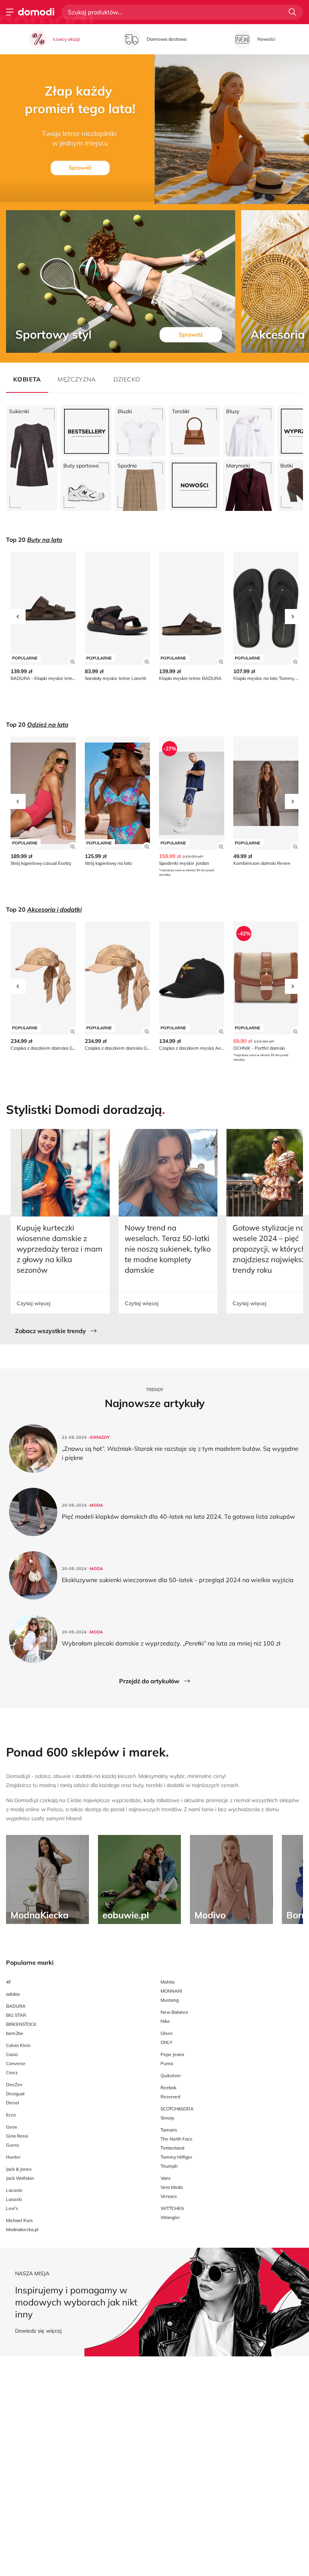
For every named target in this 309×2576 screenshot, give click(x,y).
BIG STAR (16, 2015)
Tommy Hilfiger (176, 2157)
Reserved (170, 2097)
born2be (15, 2033)
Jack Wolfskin (20, 2178)
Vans (166, 2178)
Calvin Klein (18, 2045)
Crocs (12, 2072)
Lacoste (14, 2190)
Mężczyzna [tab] (77, 379)
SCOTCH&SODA (177, 2109)
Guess (13, 2145)
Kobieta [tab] (27, 379)
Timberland (172, 2148)
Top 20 (34, 540)
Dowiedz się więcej (38, 2331)
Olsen (167, 2033)
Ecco (11, 2115)
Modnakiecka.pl (22, 2229)
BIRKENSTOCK (21, 2024)
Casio (12, 2054)
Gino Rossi (17, 2136)
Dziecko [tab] (127, 379)
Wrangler (170, 2217)
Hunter (13, 2157)
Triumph (169, 2166)
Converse (16, 2063)
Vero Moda (172, 2187)
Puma (167, 2063)
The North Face (177, 2139)
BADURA (16, 2006)
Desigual (15, 2094)
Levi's (12, 2208)
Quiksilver (171, 2075)
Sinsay (167, 2118)
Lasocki (14, 2199)
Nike (165, 2021)
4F (9, 1982)
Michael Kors (19, 2220)
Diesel (13, 2103)
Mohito (168, 1982)
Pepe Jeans (172, 2054)
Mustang (170, 2000)
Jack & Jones (19, 2169)
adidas (13, 1994)
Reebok (168, 2088)
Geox (11, 2127)
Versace (169, 2196)
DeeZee (14, 2085)
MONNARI (171, 1991)
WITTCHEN (172, 2208)
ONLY (166, 2042)
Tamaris (169, 2130)
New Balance (174, 2012)
